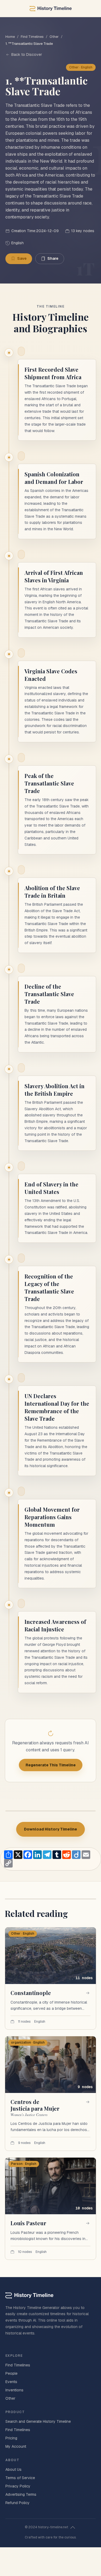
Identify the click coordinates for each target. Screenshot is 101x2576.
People (11, 2373)
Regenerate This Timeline (51, 1765)
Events (11, 2382)
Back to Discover (27, 54)
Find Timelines (32, 37)
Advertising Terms (21, 2494)
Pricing (11, 2438)
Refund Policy (18, 2503)
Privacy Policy (18, 2486)
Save (22, 258)
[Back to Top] (73, 2527)
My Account (16, 2446)
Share (53, 258)
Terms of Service (20, 2478)
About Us (13, 2469)
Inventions (14, 2390)
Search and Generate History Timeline (38, 2421)
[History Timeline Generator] (50, 9)
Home (10, 37)
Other (54, 37)
